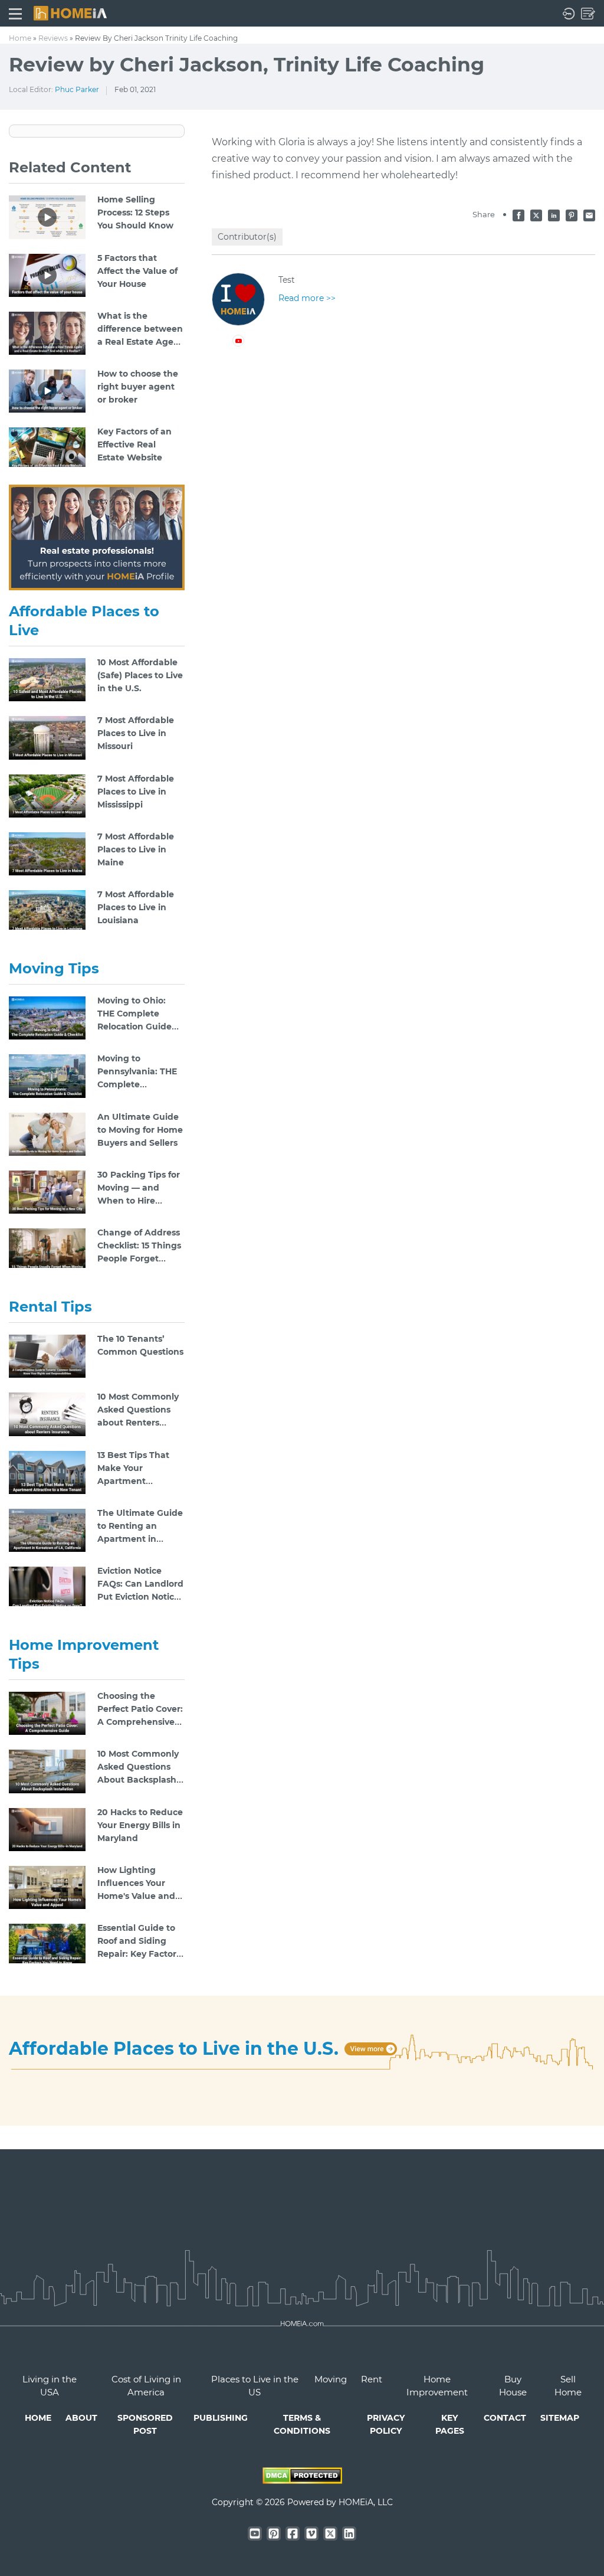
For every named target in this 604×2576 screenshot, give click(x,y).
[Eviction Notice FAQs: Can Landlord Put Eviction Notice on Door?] (47, 1587)
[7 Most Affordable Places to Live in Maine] (47, 853)
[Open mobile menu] (15, 13)
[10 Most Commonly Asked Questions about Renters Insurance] (47, 1414)
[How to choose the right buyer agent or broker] (47, 390)
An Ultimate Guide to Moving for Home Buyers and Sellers (140, 1130)
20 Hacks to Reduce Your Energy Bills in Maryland (140, 1825)
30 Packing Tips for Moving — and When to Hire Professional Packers (139, 1201)
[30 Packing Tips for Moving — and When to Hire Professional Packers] (47, 1191)
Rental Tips (50, 1307)
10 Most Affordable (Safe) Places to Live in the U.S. (140, 675)
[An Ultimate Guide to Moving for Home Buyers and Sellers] (47, 1133)
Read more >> (307, 298)
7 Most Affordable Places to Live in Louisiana (136, 907)
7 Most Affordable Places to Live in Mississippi (136, 792)
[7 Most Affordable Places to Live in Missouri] (47, 737)
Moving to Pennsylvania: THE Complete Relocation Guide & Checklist (139, 1084)
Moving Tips (54, 968)
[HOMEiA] (70, 12)
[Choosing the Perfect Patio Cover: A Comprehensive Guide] (47, 1713)
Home (20, 38)
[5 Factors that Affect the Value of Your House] (47, 274)
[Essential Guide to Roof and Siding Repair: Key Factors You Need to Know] (47, 1944)
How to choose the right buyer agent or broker (138, 387)
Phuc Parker (77, 89)
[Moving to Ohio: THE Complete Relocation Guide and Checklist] (47, 1018)
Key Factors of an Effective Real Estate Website (134, 444)
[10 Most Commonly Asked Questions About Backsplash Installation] (47, 1771)
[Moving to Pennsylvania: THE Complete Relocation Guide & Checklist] (47, 1075)
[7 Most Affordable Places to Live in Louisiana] (47, 911)
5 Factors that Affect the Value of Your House (137, 271)
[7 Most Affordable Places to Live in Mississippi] (47, 795)
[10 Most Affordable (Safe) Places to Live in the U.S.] (47, 679)
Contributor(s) (247, 237)
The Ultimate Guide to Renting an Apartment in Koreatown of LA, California (140, 1539)
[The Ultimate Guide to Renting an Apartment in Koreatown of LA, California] (47, 1529)
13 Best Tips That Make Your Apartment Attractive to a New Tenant (139, 1481)
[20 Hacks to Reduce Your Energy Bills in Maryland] (47, 1829)
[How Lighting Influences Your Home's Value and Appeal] (47, 1887)
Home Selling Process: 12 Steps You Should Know (135, 213)
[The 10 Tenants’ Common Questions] (47, 1356)
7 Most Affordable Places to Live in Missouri (136, 733)
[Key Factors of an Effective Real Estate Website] (47, 448)
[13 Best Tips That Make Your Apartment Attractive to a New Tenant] (47, 1472)
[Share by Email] (589, 214)
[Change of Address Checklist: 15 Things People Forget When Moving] (47, 1249)
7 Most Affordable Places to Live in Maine (136, 849)
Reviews (53, 38)
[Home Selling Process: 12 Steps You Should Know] (47, 217)
